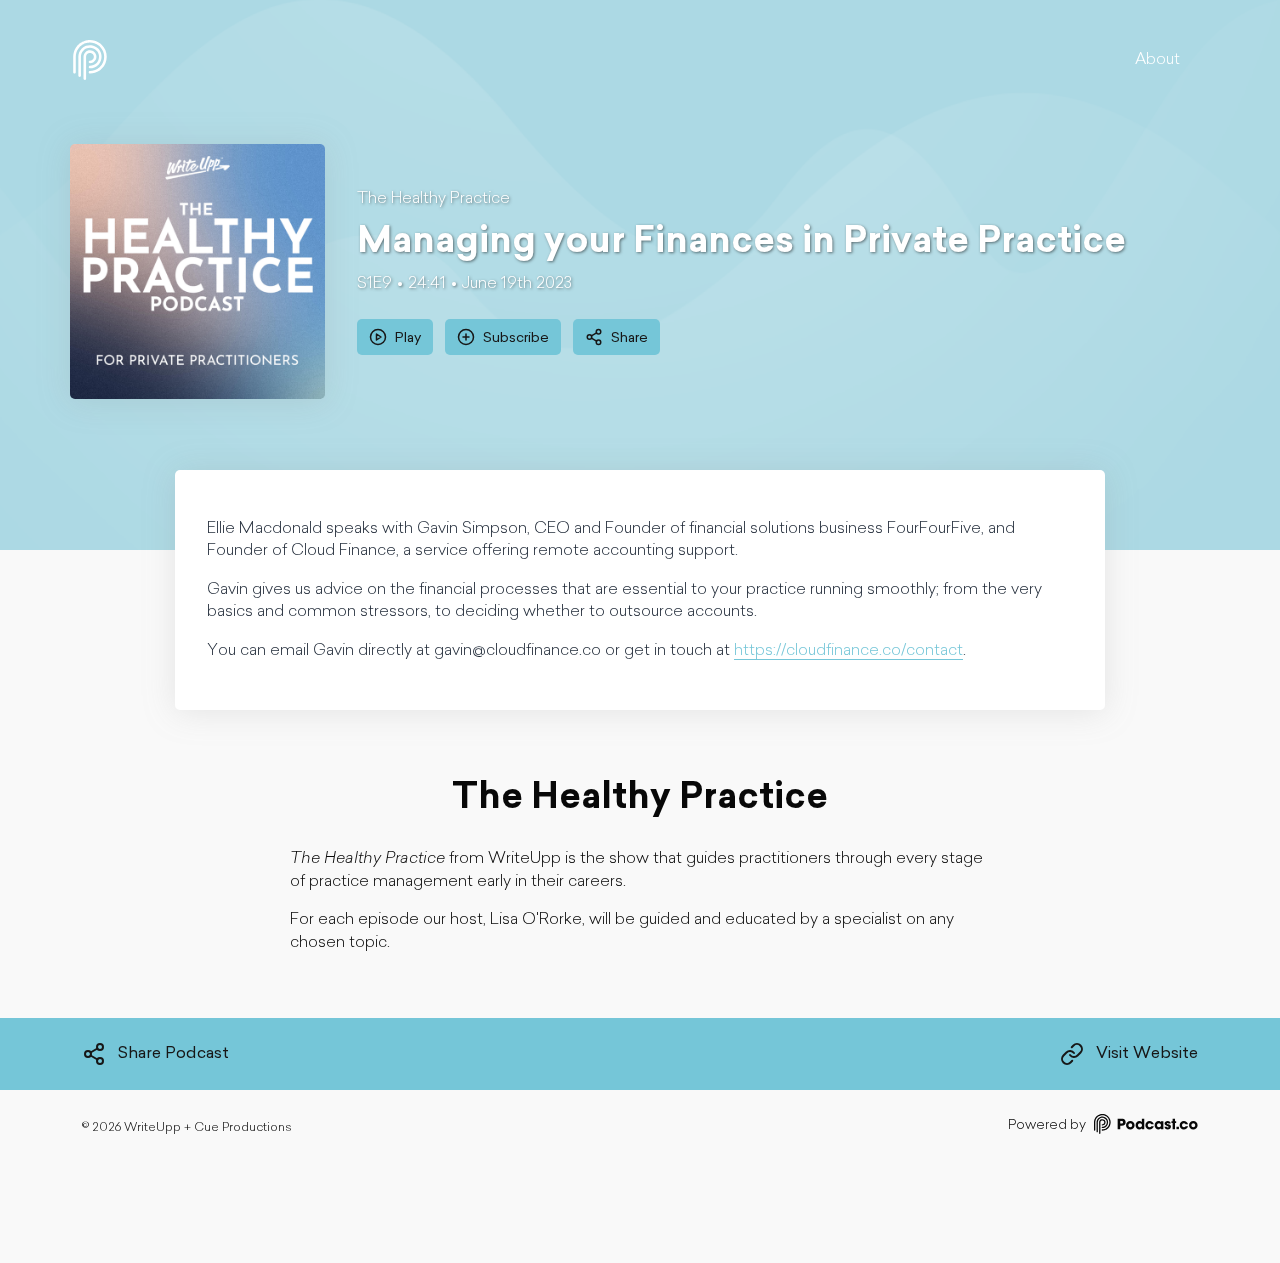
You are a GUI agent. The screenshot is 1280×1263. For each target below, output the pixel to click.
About (1157, 60)
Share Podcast (173, 1054)
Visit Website (1147, 1054)
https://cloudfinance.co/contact (848, 651)
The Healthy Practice (433, 199)
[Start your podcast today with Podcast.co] (1144, 1127)
